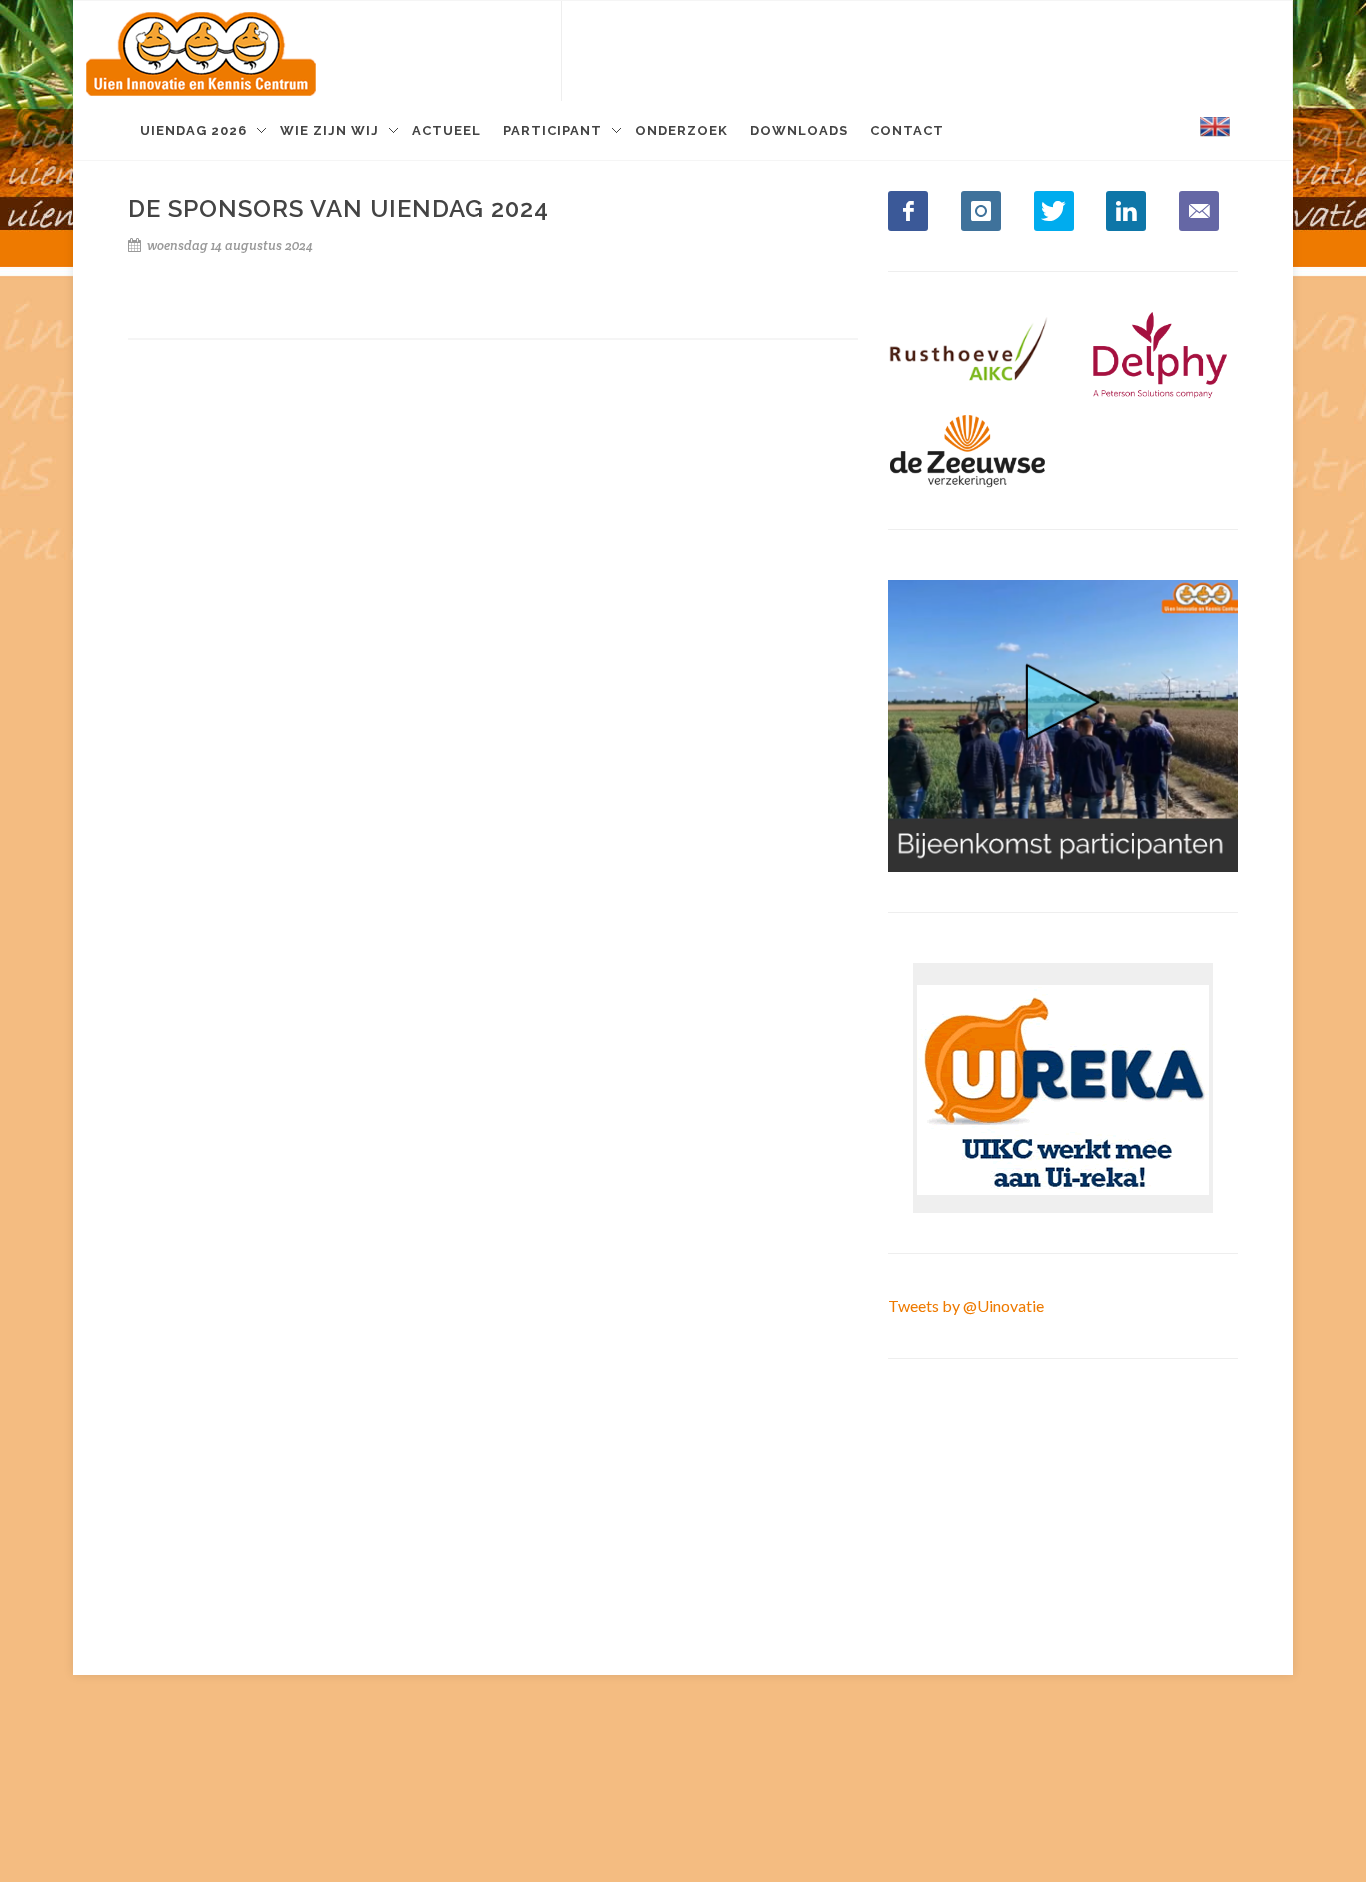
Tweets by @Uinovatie (966, 1305)
